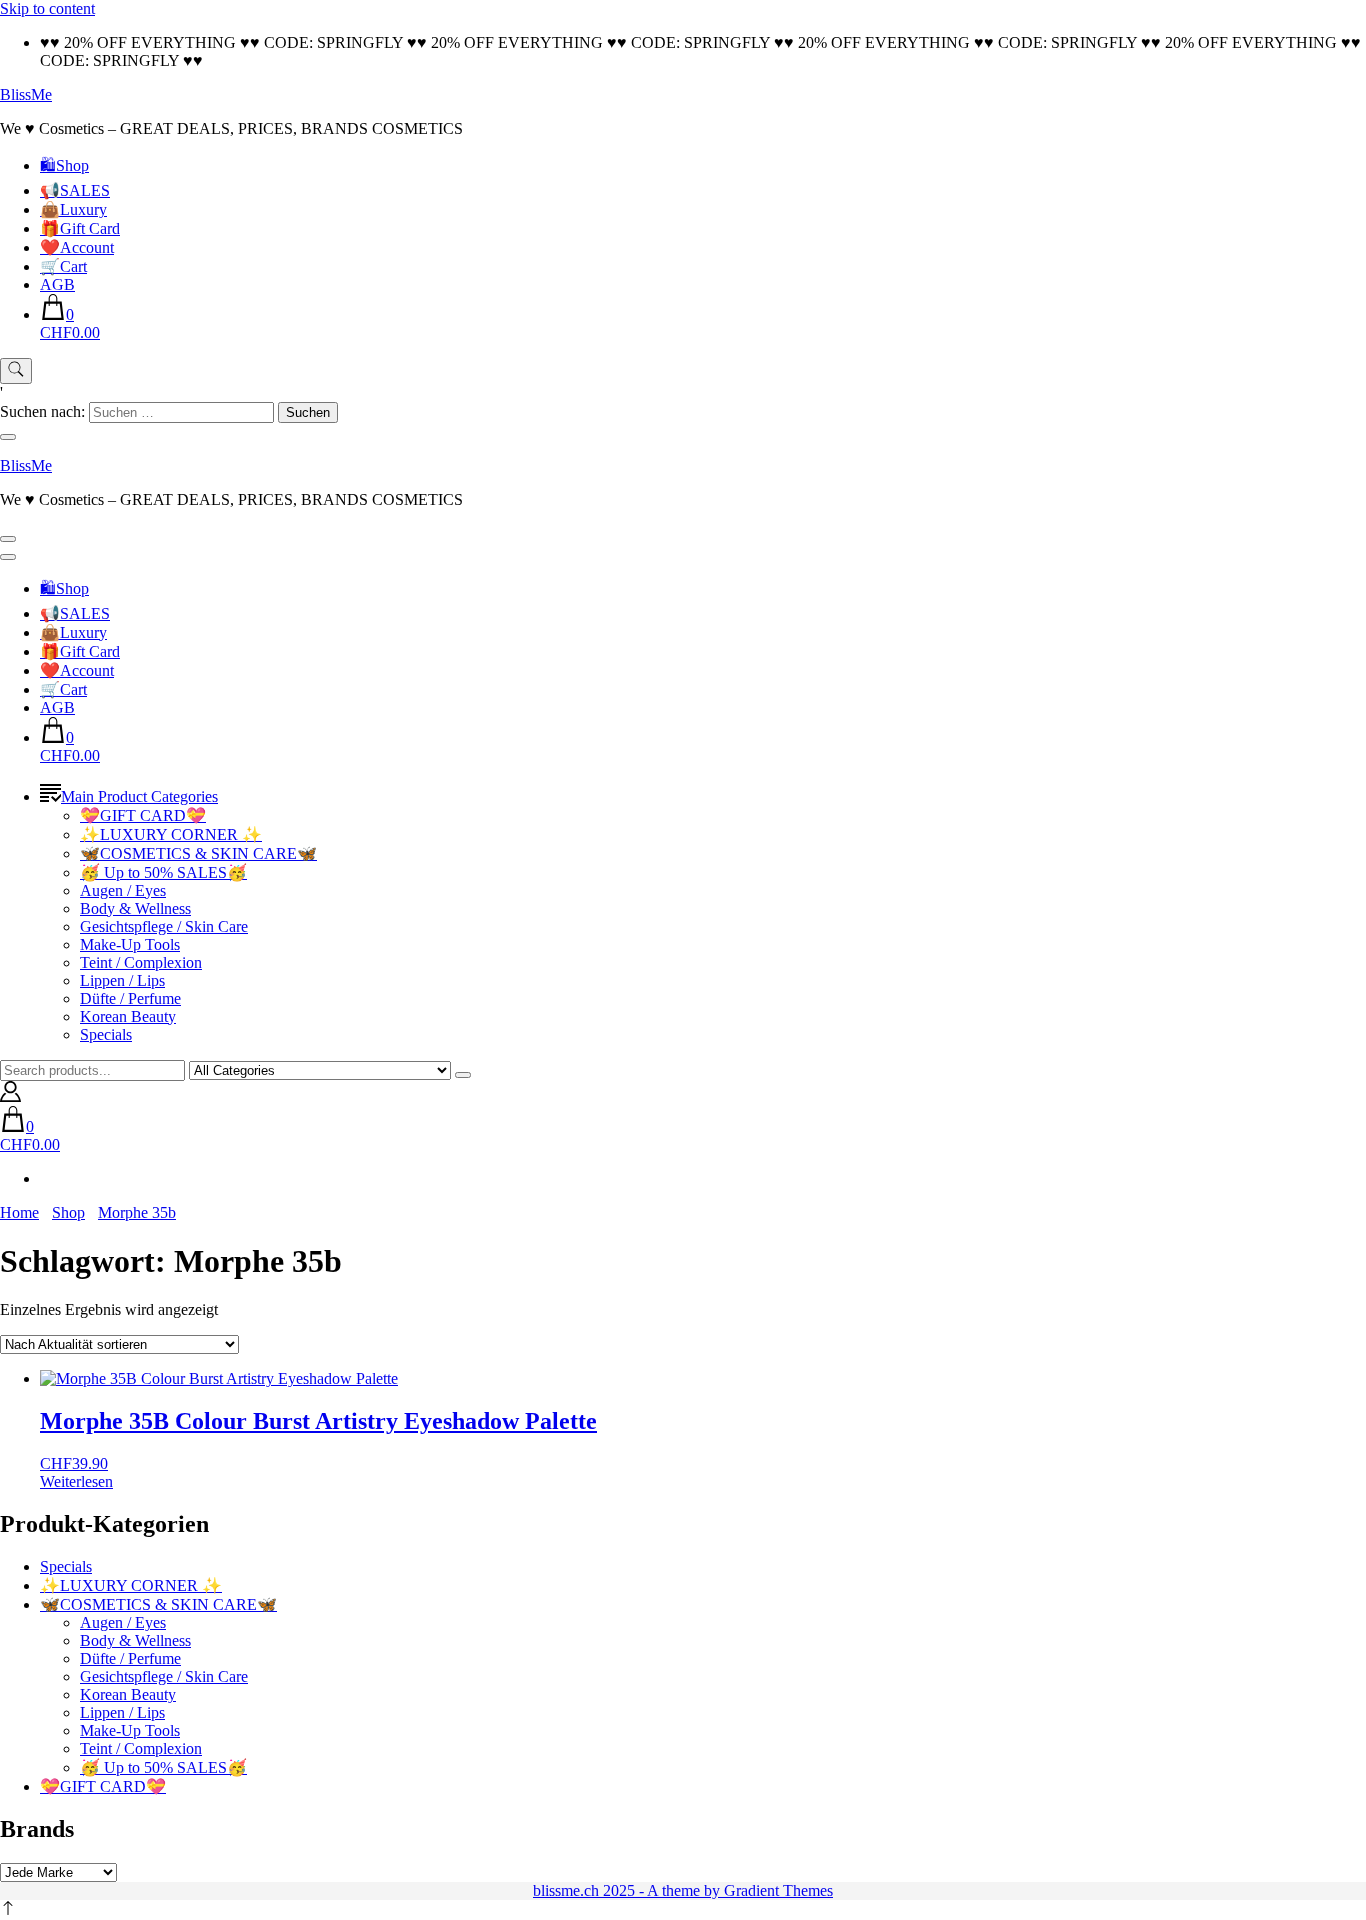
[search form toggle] (16, 371)
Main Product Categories (139, 796)
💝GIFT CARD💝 (143, 815)
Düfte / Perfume (130, 998)
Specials (106, 1034)
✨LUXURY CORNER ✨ (171, 834)
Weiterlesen (76, 1481)
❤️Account (77, 247)
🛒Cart (63, 266)
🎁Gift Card (80, 228)
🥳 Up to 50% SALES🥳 (163, 872)
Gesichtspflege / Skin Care (164, 926)
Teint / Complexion (141, 962)
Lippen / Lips (122, 980)
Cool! (1275, 34)
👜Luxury (73, 209)
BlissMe (26, 94)
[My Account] (10, 1096)
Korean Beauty (128, 1016)
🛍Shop (64, 165)
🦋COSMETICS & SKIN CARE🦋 (198, 853)
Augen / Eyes (123, 890)
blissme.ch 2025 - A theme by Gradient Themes (683, 1890)
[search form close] (8, 437)
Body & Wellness (135, 908)
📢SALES (75, 190)
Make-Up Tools (130, 944)
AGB (57, 284)
